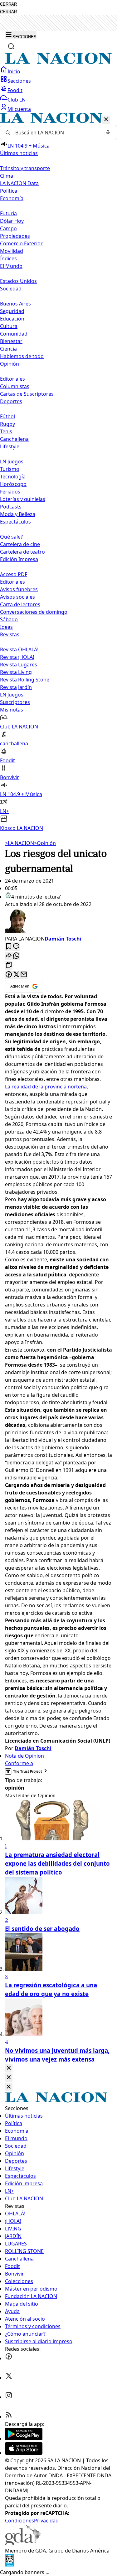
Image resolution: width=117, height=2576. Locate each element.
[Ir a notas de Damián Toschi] (58, 921)
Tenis (6, 431)
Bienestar (11, 341)
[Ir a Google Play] (24, 2438)
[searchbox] (56, 133)
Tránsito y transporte (25, 168)
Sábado (9, 619)
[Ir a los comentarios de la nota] (16, 947)
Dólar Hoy (12, 221)
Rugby (7, 424)
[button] (58, 472)
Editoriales (12, 379)
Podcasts (11, 507)
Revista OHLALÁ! (19, 649)
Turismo (10, 469)
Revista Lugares (19, 665)
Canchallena (14, 439)
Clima (7, 176)
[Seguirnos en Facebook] (9, 2358)
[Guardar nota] (9, 947)
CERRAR (8, 4)
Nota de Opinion (24, 1756)
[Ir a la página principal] (58, 62)
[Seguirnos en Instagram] (9, 2397)
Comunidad (14, 334)
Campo (8, 228)
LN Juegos (12, 461)
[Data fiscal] (9, 2565)
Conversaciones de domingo (34, 612)
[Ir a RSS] (9, 2417)
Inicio (14, 71)
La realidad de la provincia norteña (46, 1087)
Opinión (45, 843)
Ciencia (8, 349)
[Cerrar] (106, 120)
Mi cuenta (19, 109)
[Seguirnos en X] (9, 2378)
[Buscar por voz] (108, 133)
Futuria (8, 213)
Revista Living (16, 672)
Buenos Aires (15, 304)
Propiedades (15, 236)
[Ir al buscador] (11, 46)
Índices (8, 258)
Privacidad (46, 2521)
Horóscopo (13, 484)
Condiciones (19, 2521)
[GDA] (23, 2543)
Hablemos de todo (22, 356)
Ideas (6, 627)
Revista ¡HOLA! (17, 657)
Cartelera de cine (20, 544)
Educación (12, 319)
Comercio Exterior (21, 243)
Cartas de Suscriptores (27, 394)
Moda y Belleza (18, 514)
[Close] (9, 2068)
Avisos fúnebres (19, 589)
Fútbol (7, 416)
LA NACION (19, 843)
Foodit (15, 90)
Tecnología (13, 477)
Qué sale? (11, 537)
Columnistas (15, 386)
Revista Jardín (16, 687)
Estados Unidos (18, 281)
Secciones (19, 81)
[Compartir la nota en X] (16, 975)
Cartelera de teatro (22, 552)
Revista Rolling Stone (25, 680)
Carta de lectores (20, 604)
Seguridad (12, 311)
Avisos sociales (17, 597)
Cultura (9, 326)
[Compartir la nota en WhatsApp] (16, 956)
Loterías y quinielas (23, 499)
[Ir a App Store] (24, 2453)
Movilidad (12, 251)
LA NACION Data (19, 183)
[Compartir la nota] (9, 956)
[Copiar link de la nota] (9, 965)
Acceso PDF (14, 574)
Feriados (10, 492)
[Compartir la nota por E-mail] (24, 975)
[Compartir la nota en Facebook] (9, 975)
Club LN (17, 100)
